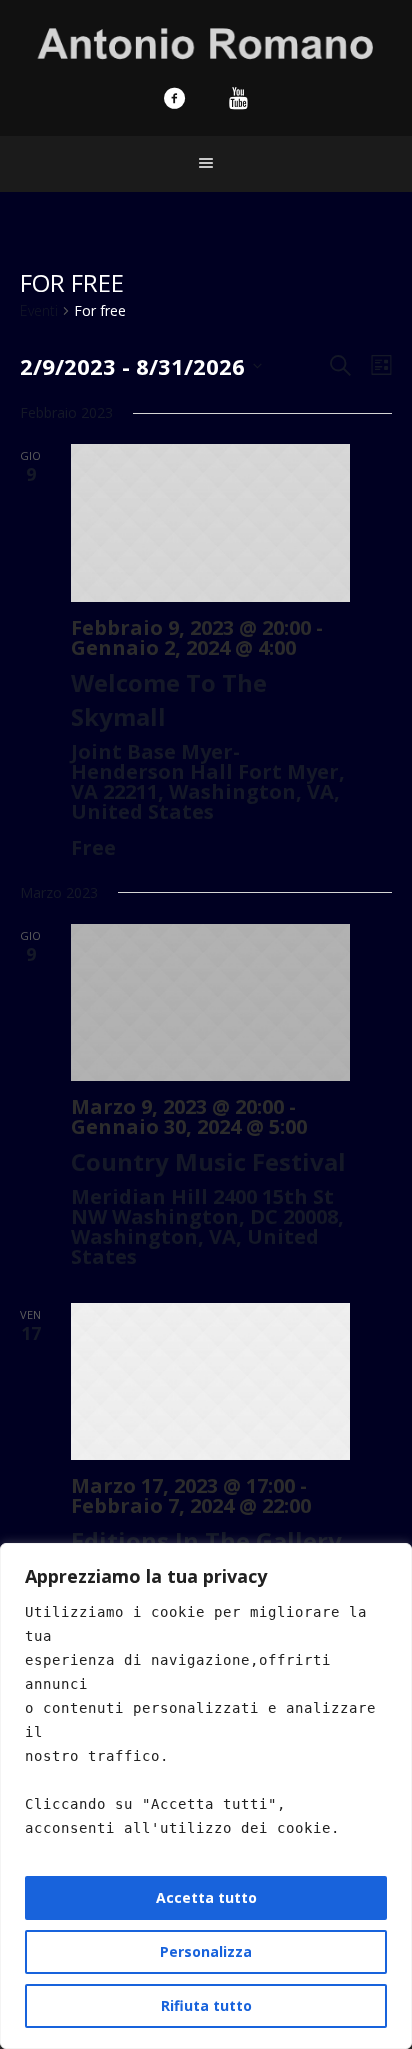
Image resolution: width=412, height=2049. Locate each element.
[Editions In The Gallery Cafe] (210, 1381)
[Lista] (377, 365)
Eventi (39, 310)
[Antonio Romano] (206, 41)
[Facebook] (174, 98)
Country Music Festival (208, 1161)
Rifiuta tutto (206, 2005)
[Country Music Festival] (210, 1002)
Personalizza (206, 1951)
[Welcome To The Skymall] (210, 522)
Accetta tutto (206, 1897)
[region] (206, 1796)
